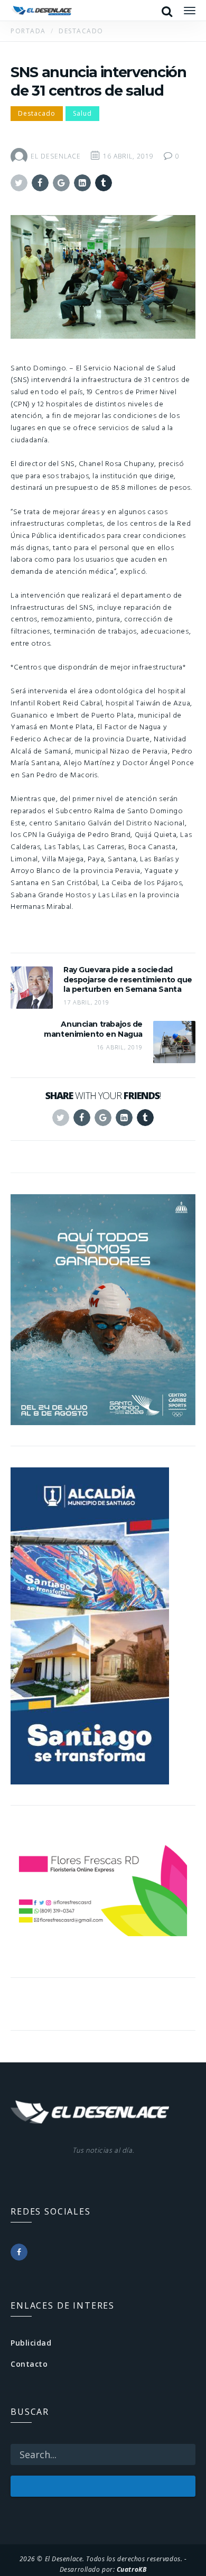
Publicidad (31, 2343)
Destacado (37, 113)
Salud (82, 113)
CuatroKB (132, 2569)
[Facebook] (19, 2252)
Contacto (29, 2364)
